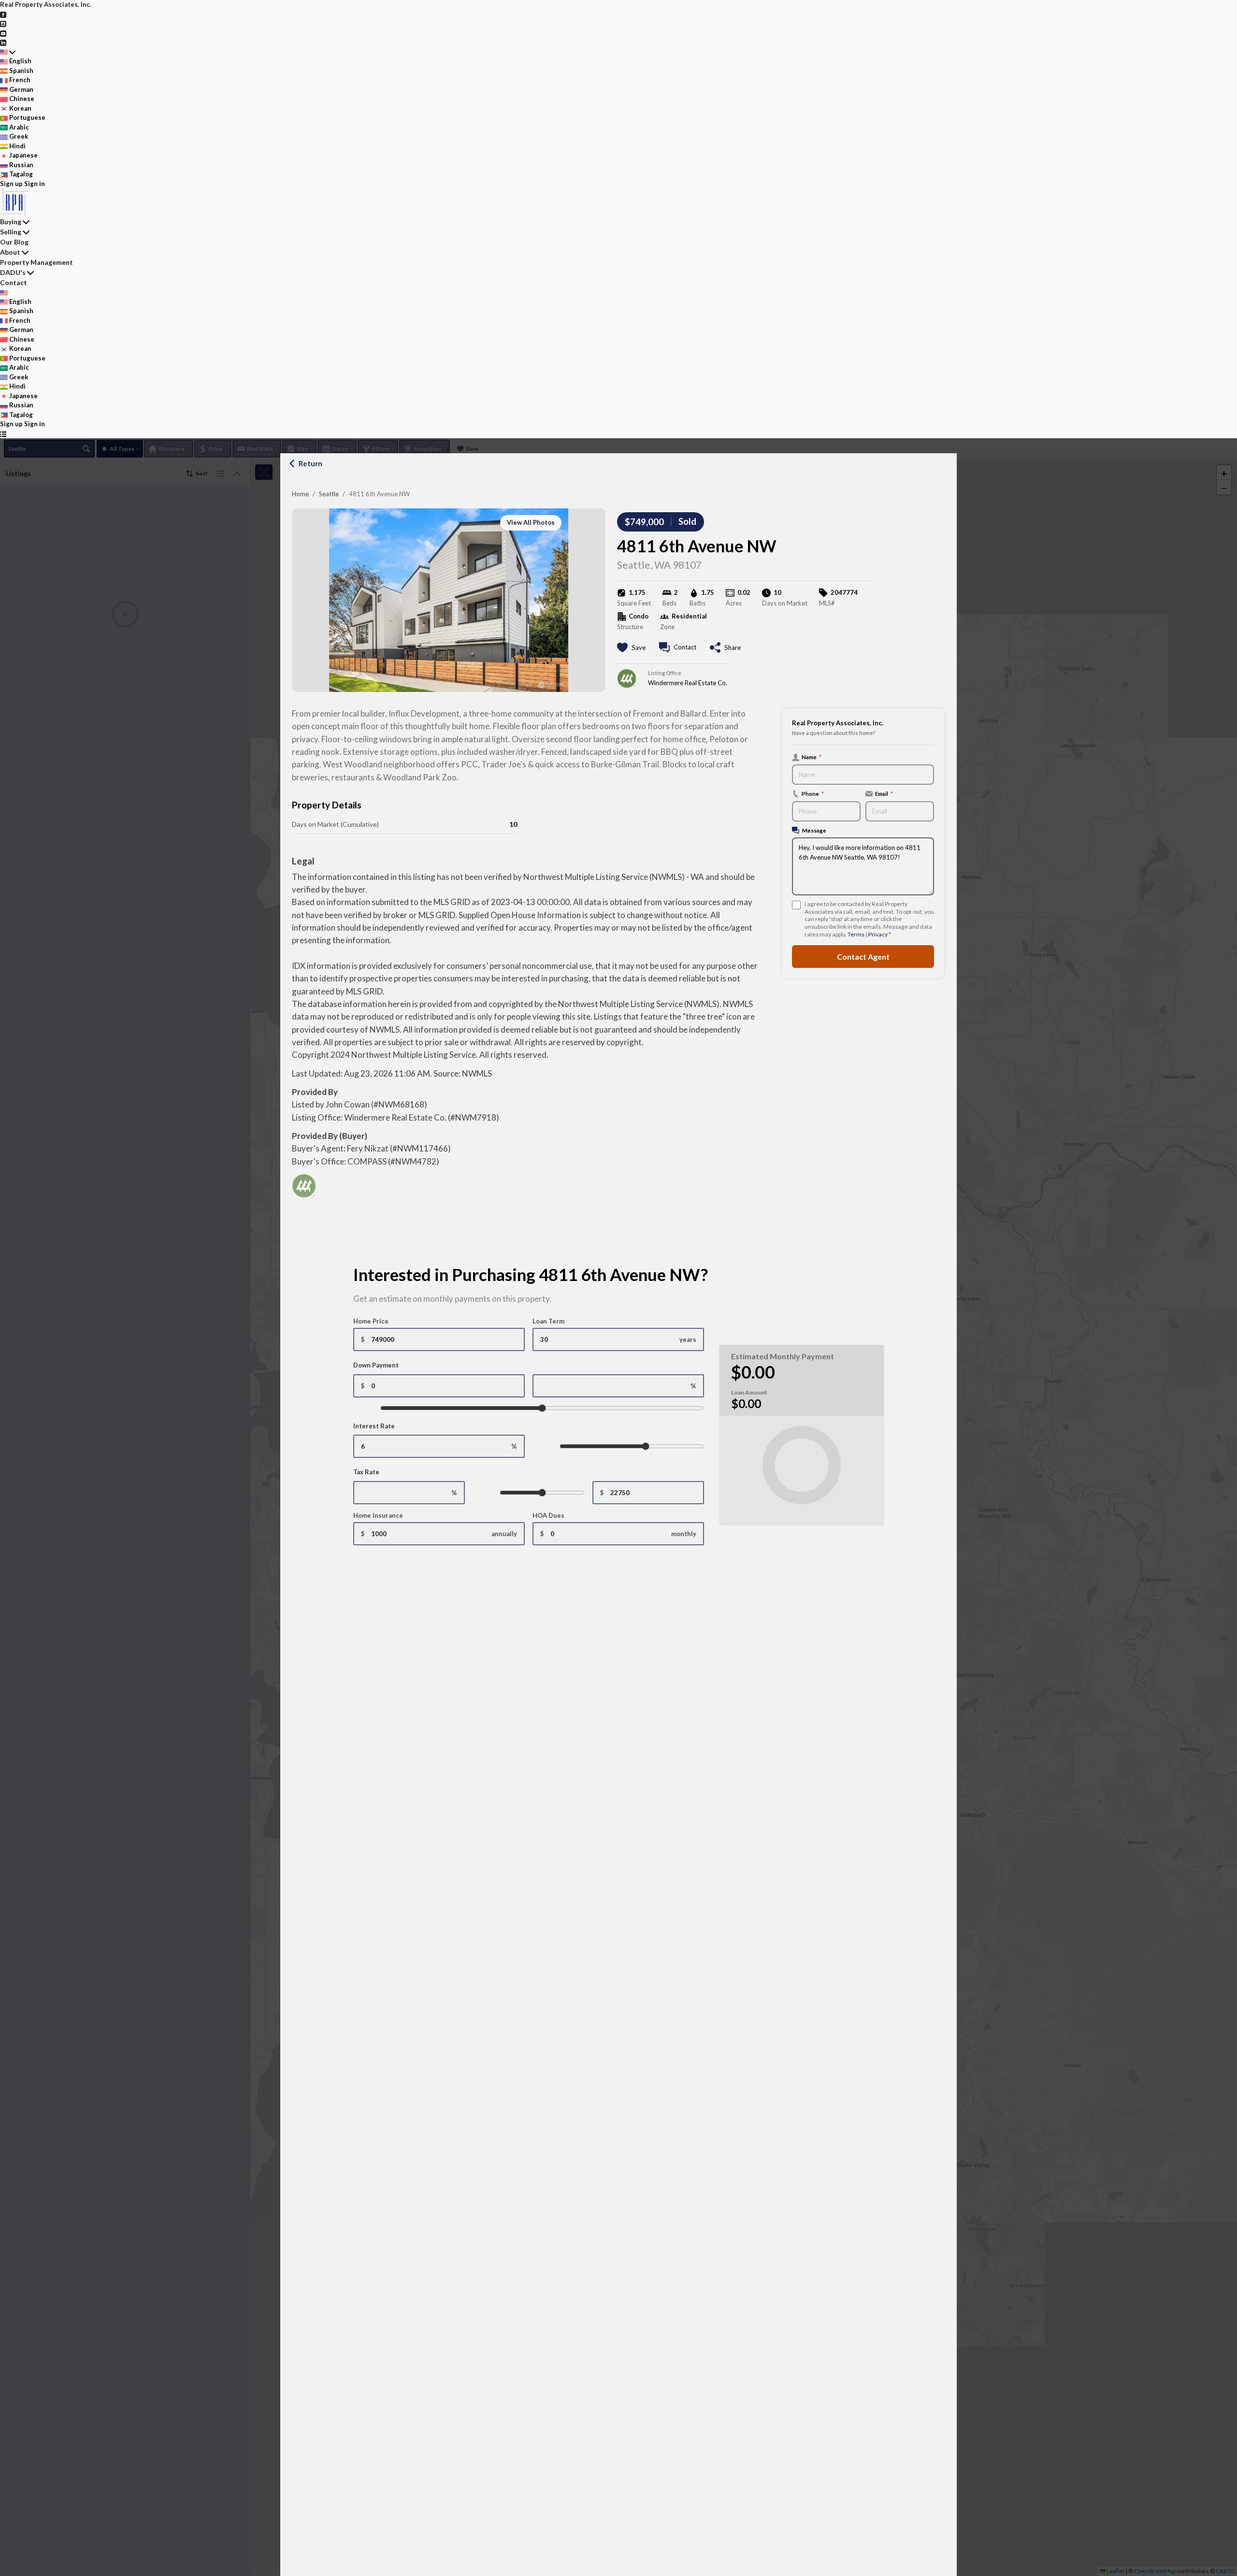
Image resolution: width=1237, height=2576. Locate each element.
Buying (11, 222)
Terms (856, 934)
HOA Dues (548, 1515)
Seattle (329, 494)
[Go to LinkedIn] (3, 42)
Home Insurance (378, 1515)
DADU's (13, 272)
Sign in (35, 184)
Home (300, 494)
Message (814, 830)
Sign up (11, 184)
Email (884, 793)
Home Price (371, 1321)
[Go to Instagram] (3, 23)
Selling (11, 232)
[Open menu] (3, 434)
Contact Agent (863, 956)
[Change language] (8, 52)
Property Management (36, 262)
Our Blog (14, 242)
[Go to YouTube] (3, 33)
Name (812, 757)
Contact (14, 282)
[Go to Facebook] (3, 14)
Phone (813, 793)
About (10, 252)
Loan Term (548, 1321)
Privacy (878, 934)
